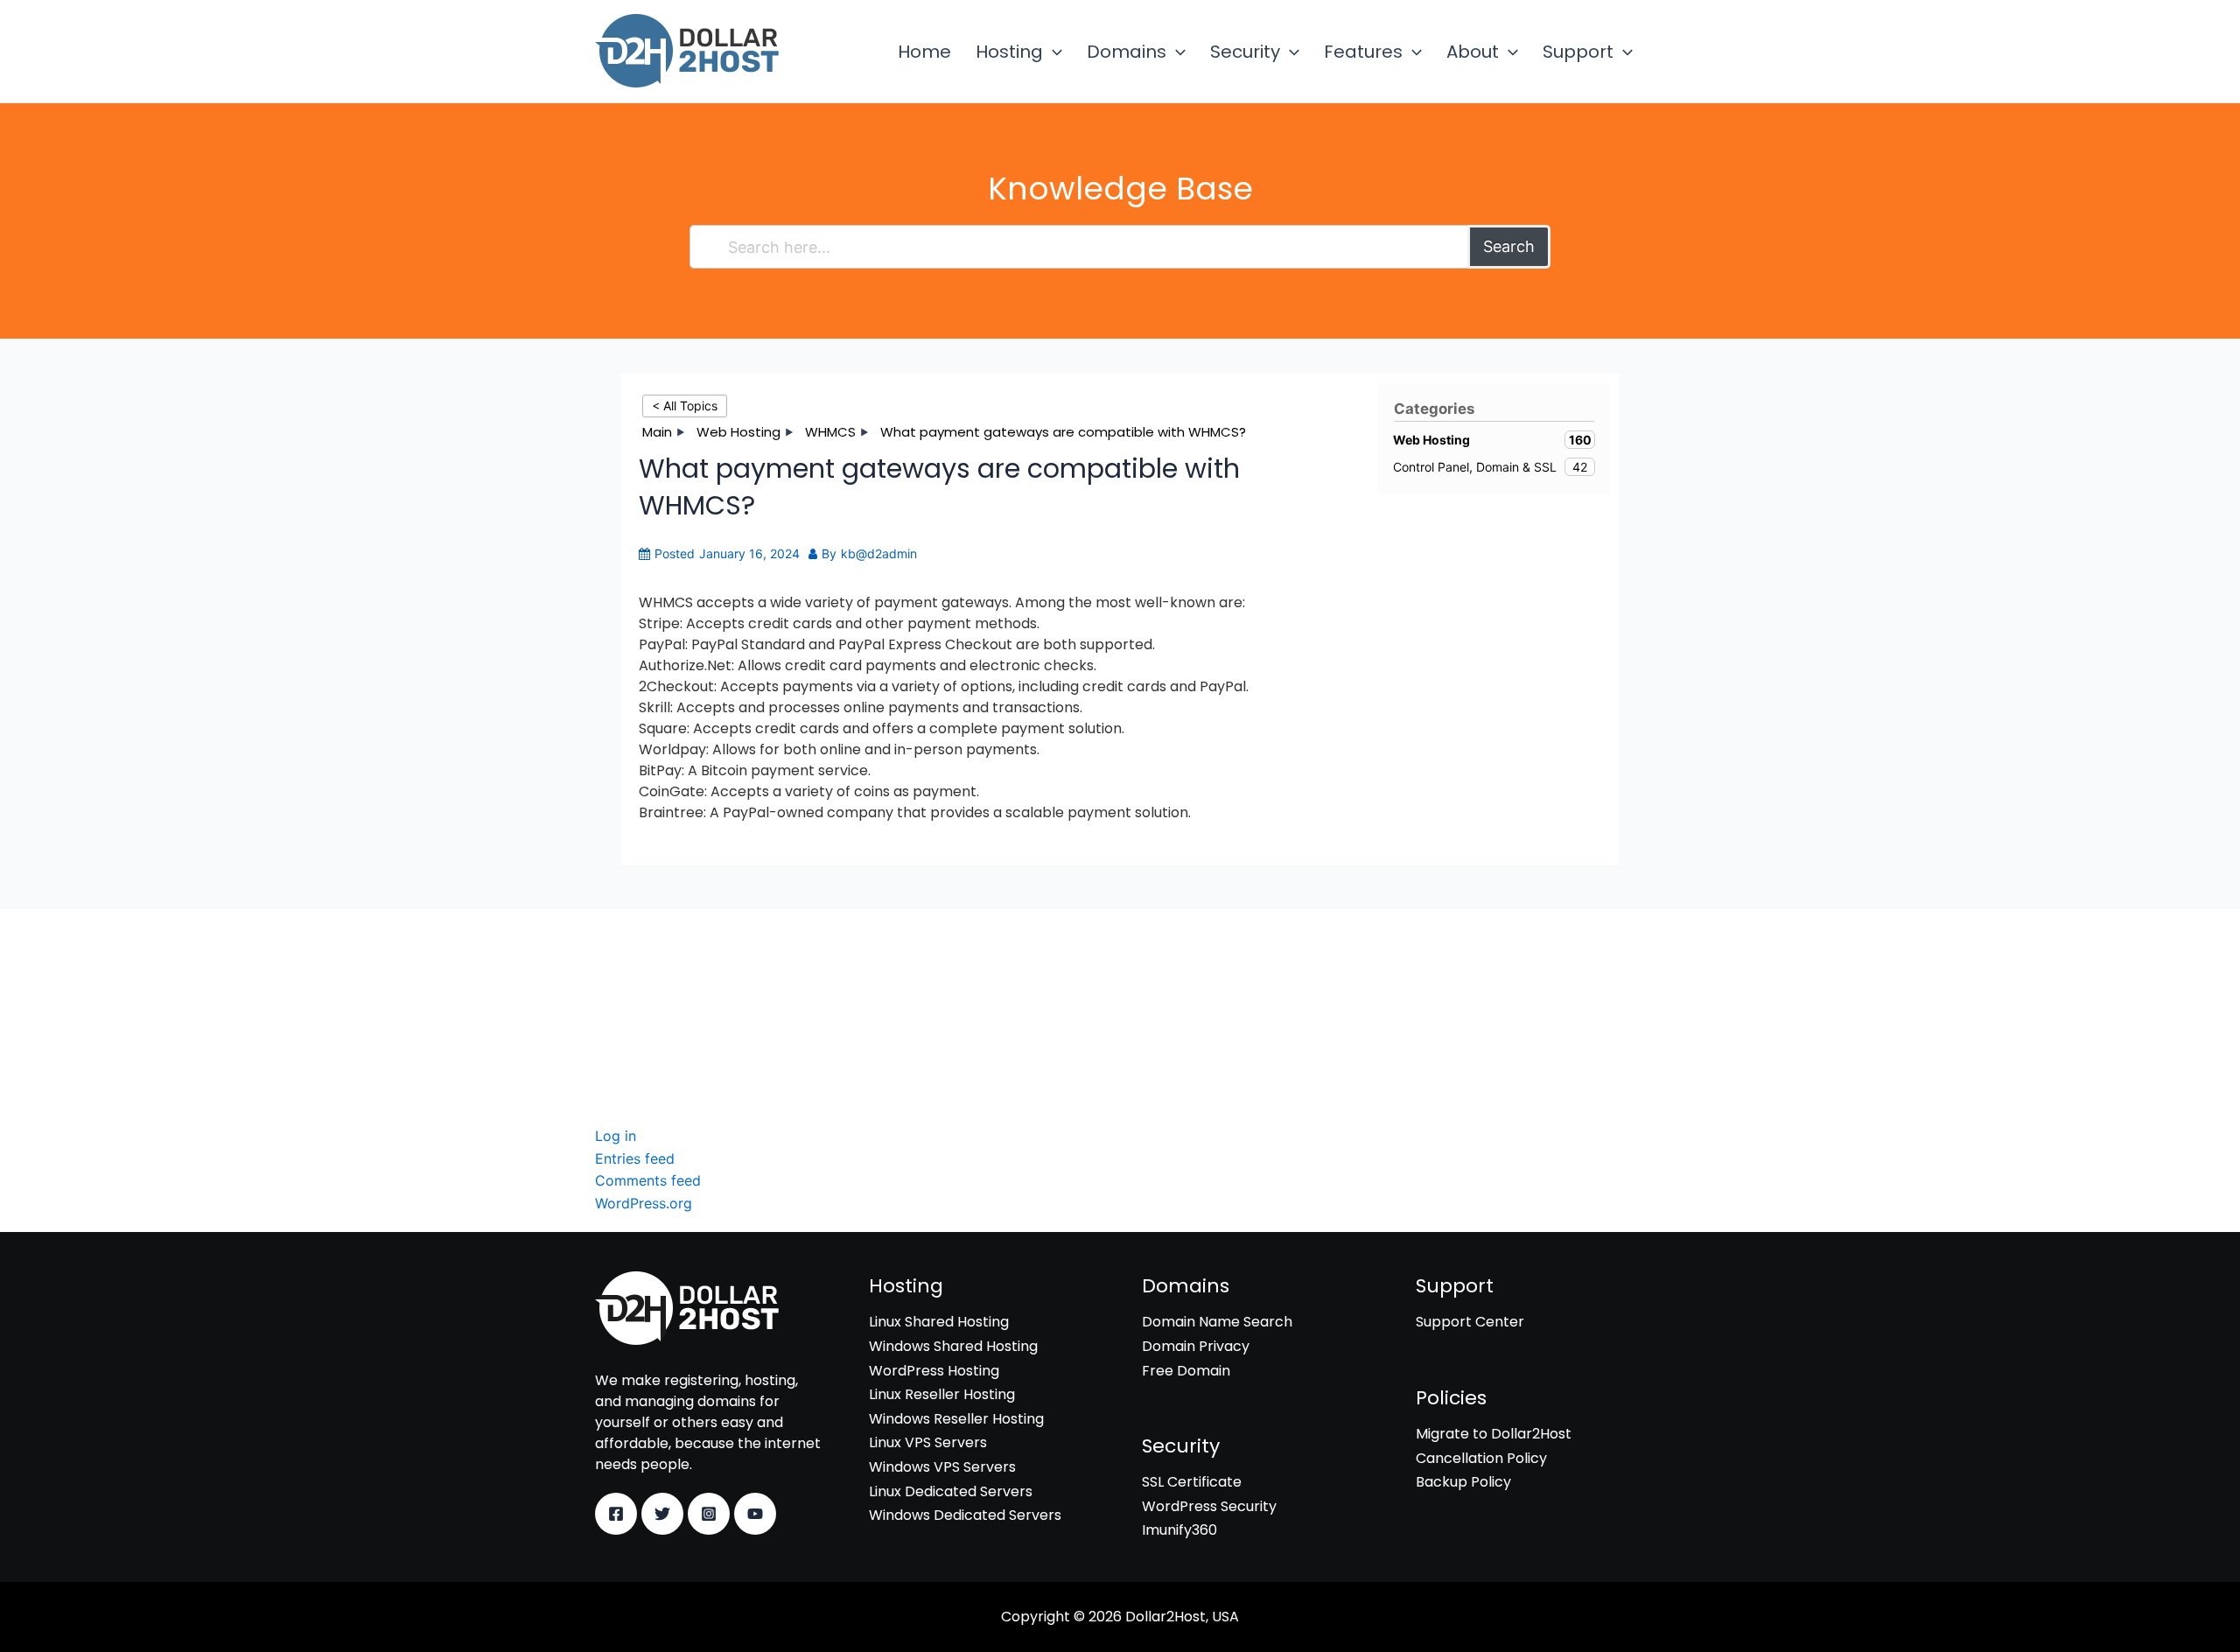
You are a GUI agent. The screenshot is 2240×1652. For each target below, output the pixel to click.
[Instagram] (709, 1514)
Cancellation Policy (1481, 1458)
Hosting (1009, 52)
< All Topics (685, 406)
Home (924, 52)
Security (1245, 52)
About (1473, 52)
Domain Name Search (1217, 1322)
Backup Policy (1463, 1482)
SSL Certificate (645, 977)
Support (1578, 52)
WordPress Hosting (934, 1371)
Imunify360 (633, 1026)
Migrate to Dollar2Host (1494, 1434)
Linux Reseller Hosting (942, 1394)
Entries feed (635, 1158)
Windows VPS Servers (942, 1467)
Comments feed (648, 1180)
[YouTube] (755, 1514)
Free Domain (1186, 1371)
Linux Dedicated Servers (951, 1491)
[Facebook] (616, 1514)
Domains (1127, 52)
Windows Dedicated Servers (965, 1515)
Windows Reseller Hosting (956, 1419)
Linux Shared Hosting (939, 1322)
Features (1363, 52)
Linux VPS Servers (928, 1442)
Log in (616, 1136)
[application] (1053, 52)
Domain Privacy (1196, 1346)
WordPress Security (662, 1001)
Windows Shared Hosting (953, 1346)
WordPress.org (644, 1203)
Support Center (1470, 1322)
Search (1509, 246)
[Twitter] (662, 1514)
